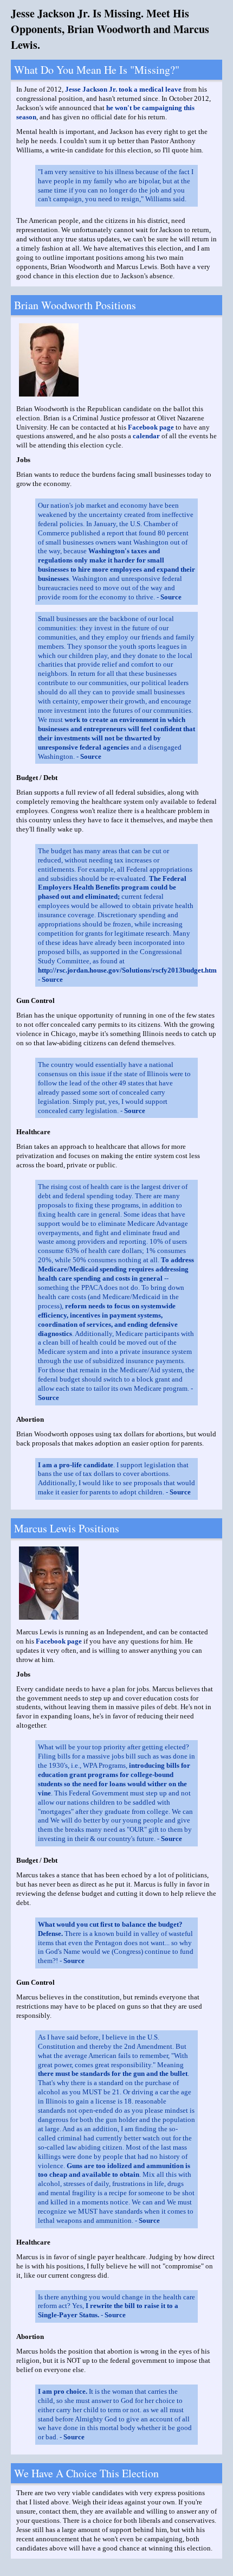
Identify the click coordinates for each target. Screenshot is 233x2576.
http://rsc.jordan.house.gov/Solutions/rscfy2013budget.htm (127, 970)
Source (171, 597)
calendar (146, 436)
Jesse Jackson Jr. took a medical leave (123, 89)
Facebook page (151, 427)
